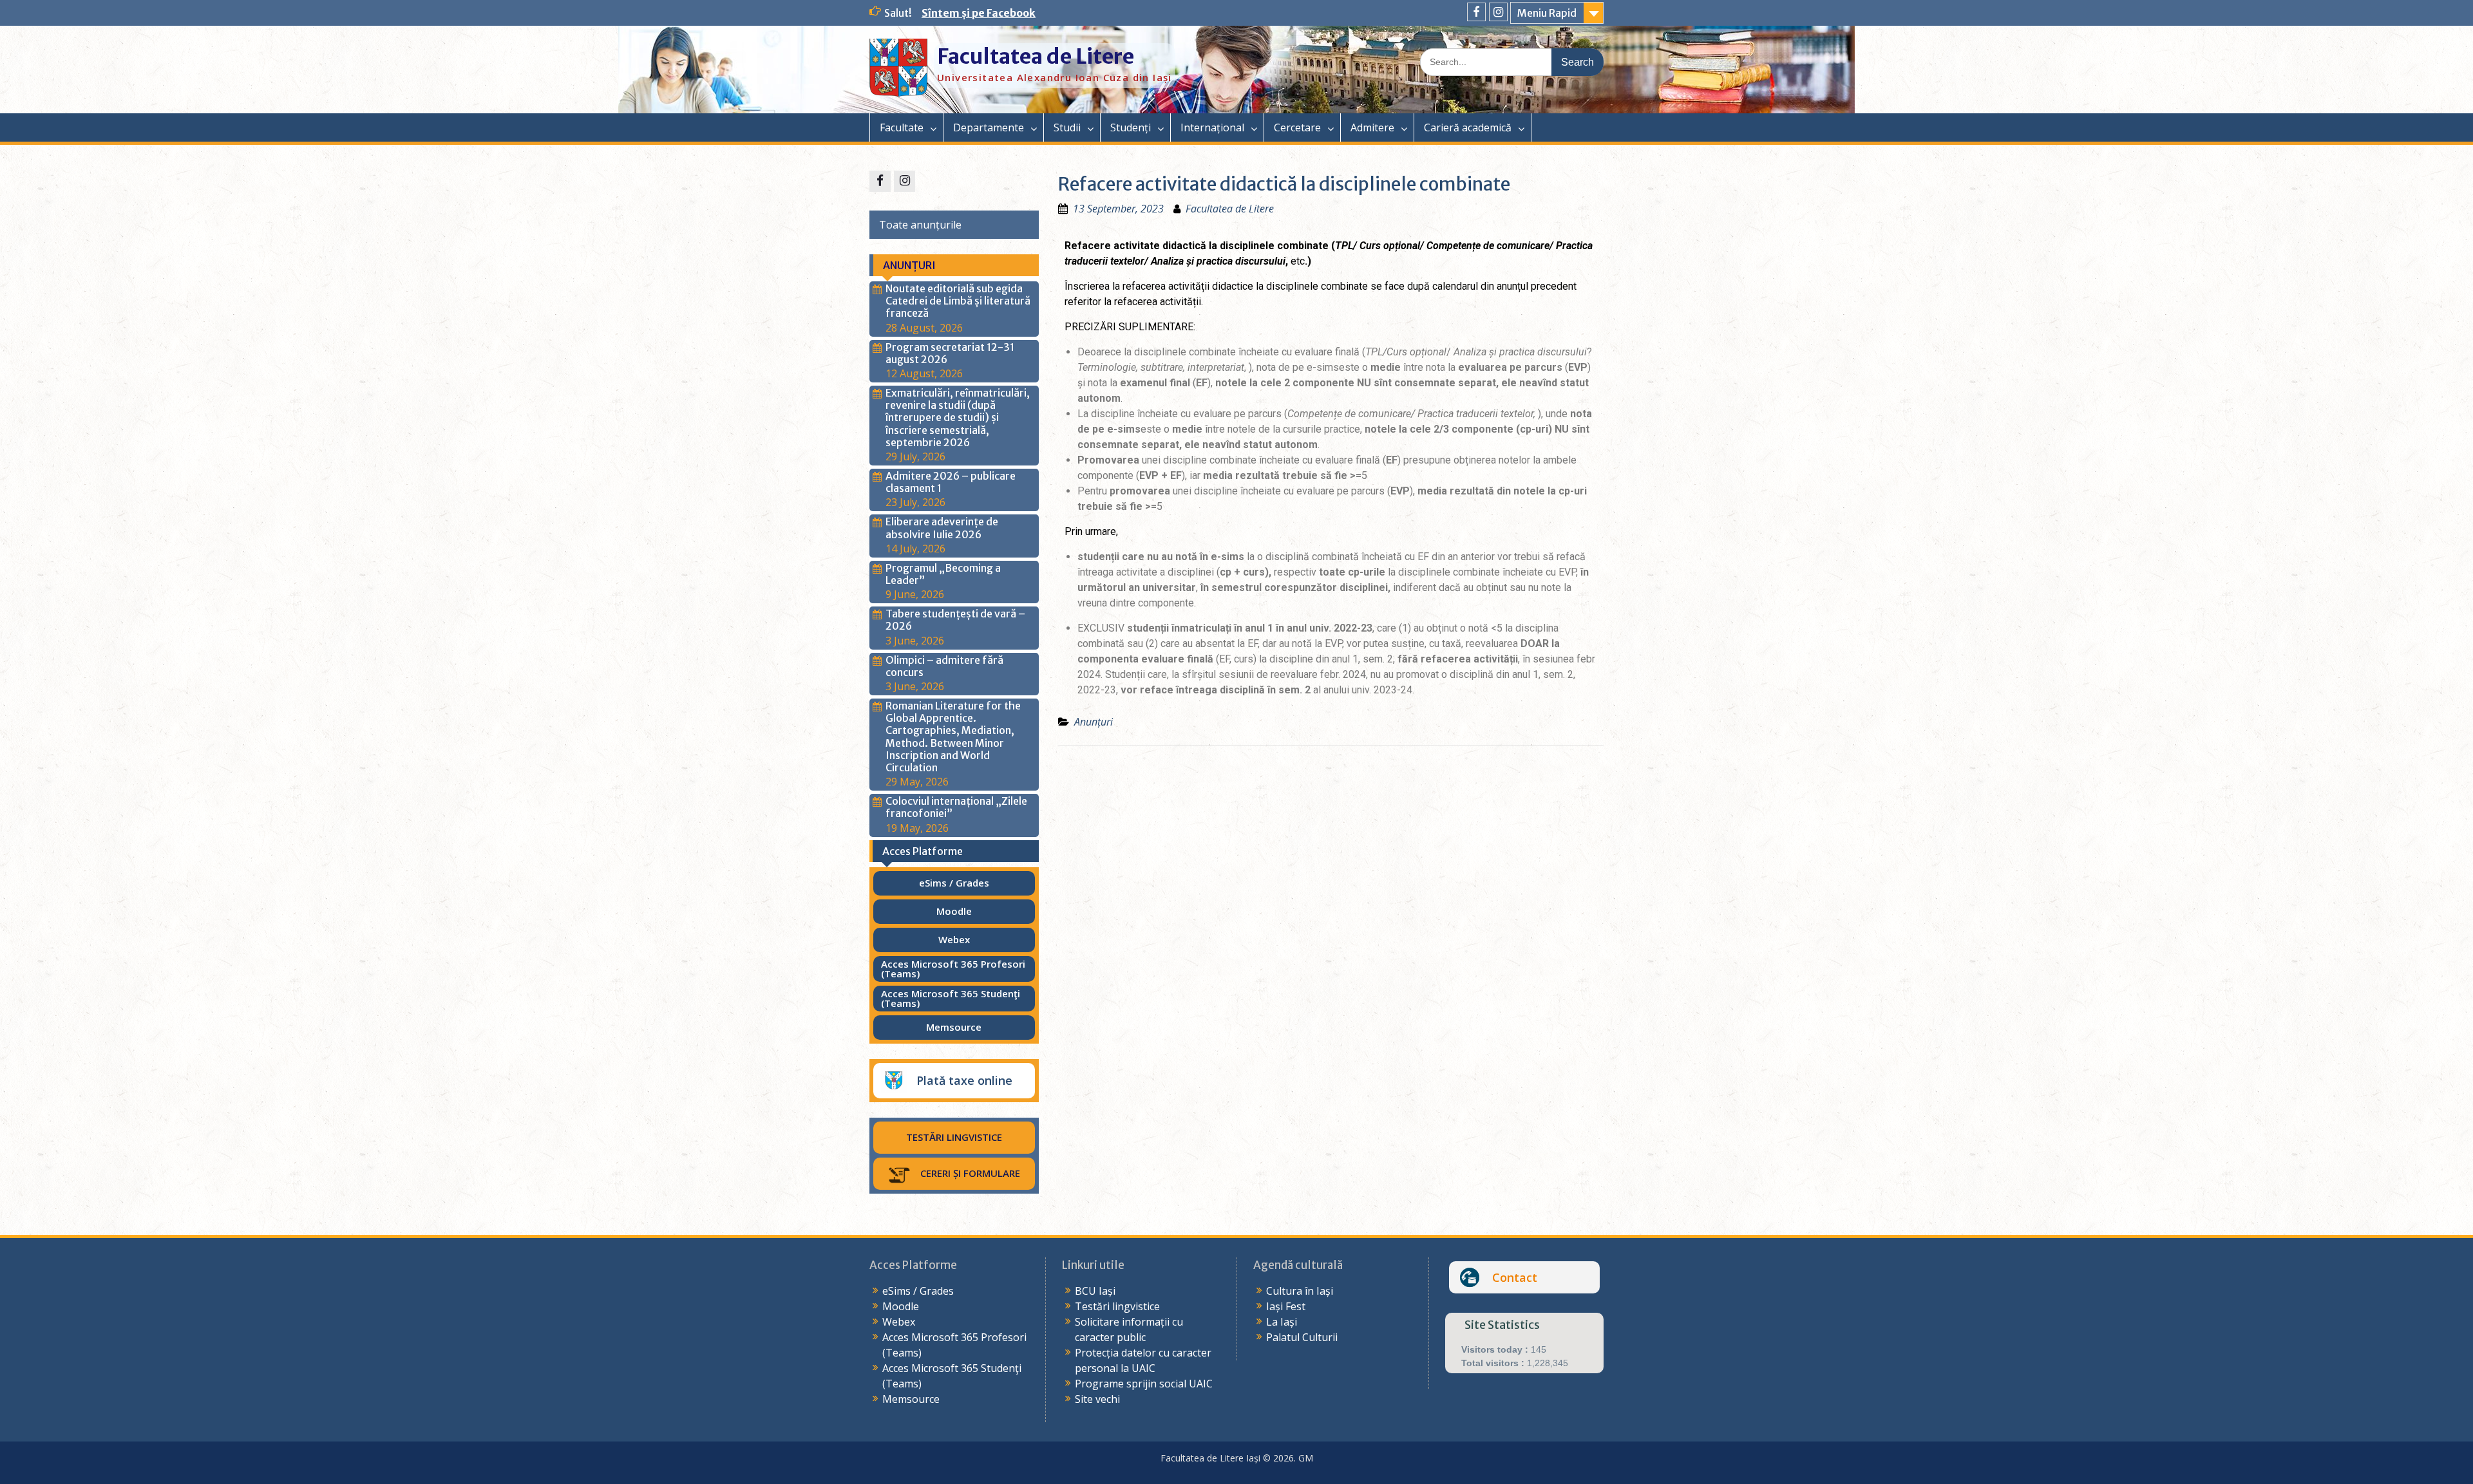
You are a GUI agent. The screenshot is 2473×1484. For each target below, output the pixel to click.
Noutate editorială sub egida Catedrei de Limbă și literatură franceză (958, 301)
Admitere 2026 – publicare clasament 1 (951, 482)
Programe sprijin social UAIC (1144, 1384)
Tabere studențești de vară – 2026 (955, 620)
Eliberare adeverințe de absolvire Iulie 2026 (942, 528)
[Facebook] (1476, 12)
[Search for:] (1512, 61)
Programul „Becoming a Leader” (943, 574)
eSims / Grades (918, 1291)
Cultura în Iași (1300, 1291)
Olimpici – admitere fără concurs (944, 666)
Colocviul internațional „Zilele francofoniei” (956, 807)
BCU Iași (1095, 1291)
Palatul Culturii (1302, 1337)
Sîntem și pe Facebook (979, 13)
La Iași (1282, 1322)
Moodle (901, 1306)
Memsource (911, 1399)
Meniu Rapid (1547, 13)
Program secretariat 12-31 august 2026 (950, 353)
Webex (899, 1322)
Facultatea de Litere (1036, 57)
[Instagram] (1498, 12)
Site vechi (1097, 1399)
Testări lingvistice (1117, 1306)
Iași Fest (1286, 1306)
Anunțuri (1094, 722)
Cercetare (1297, 127)
